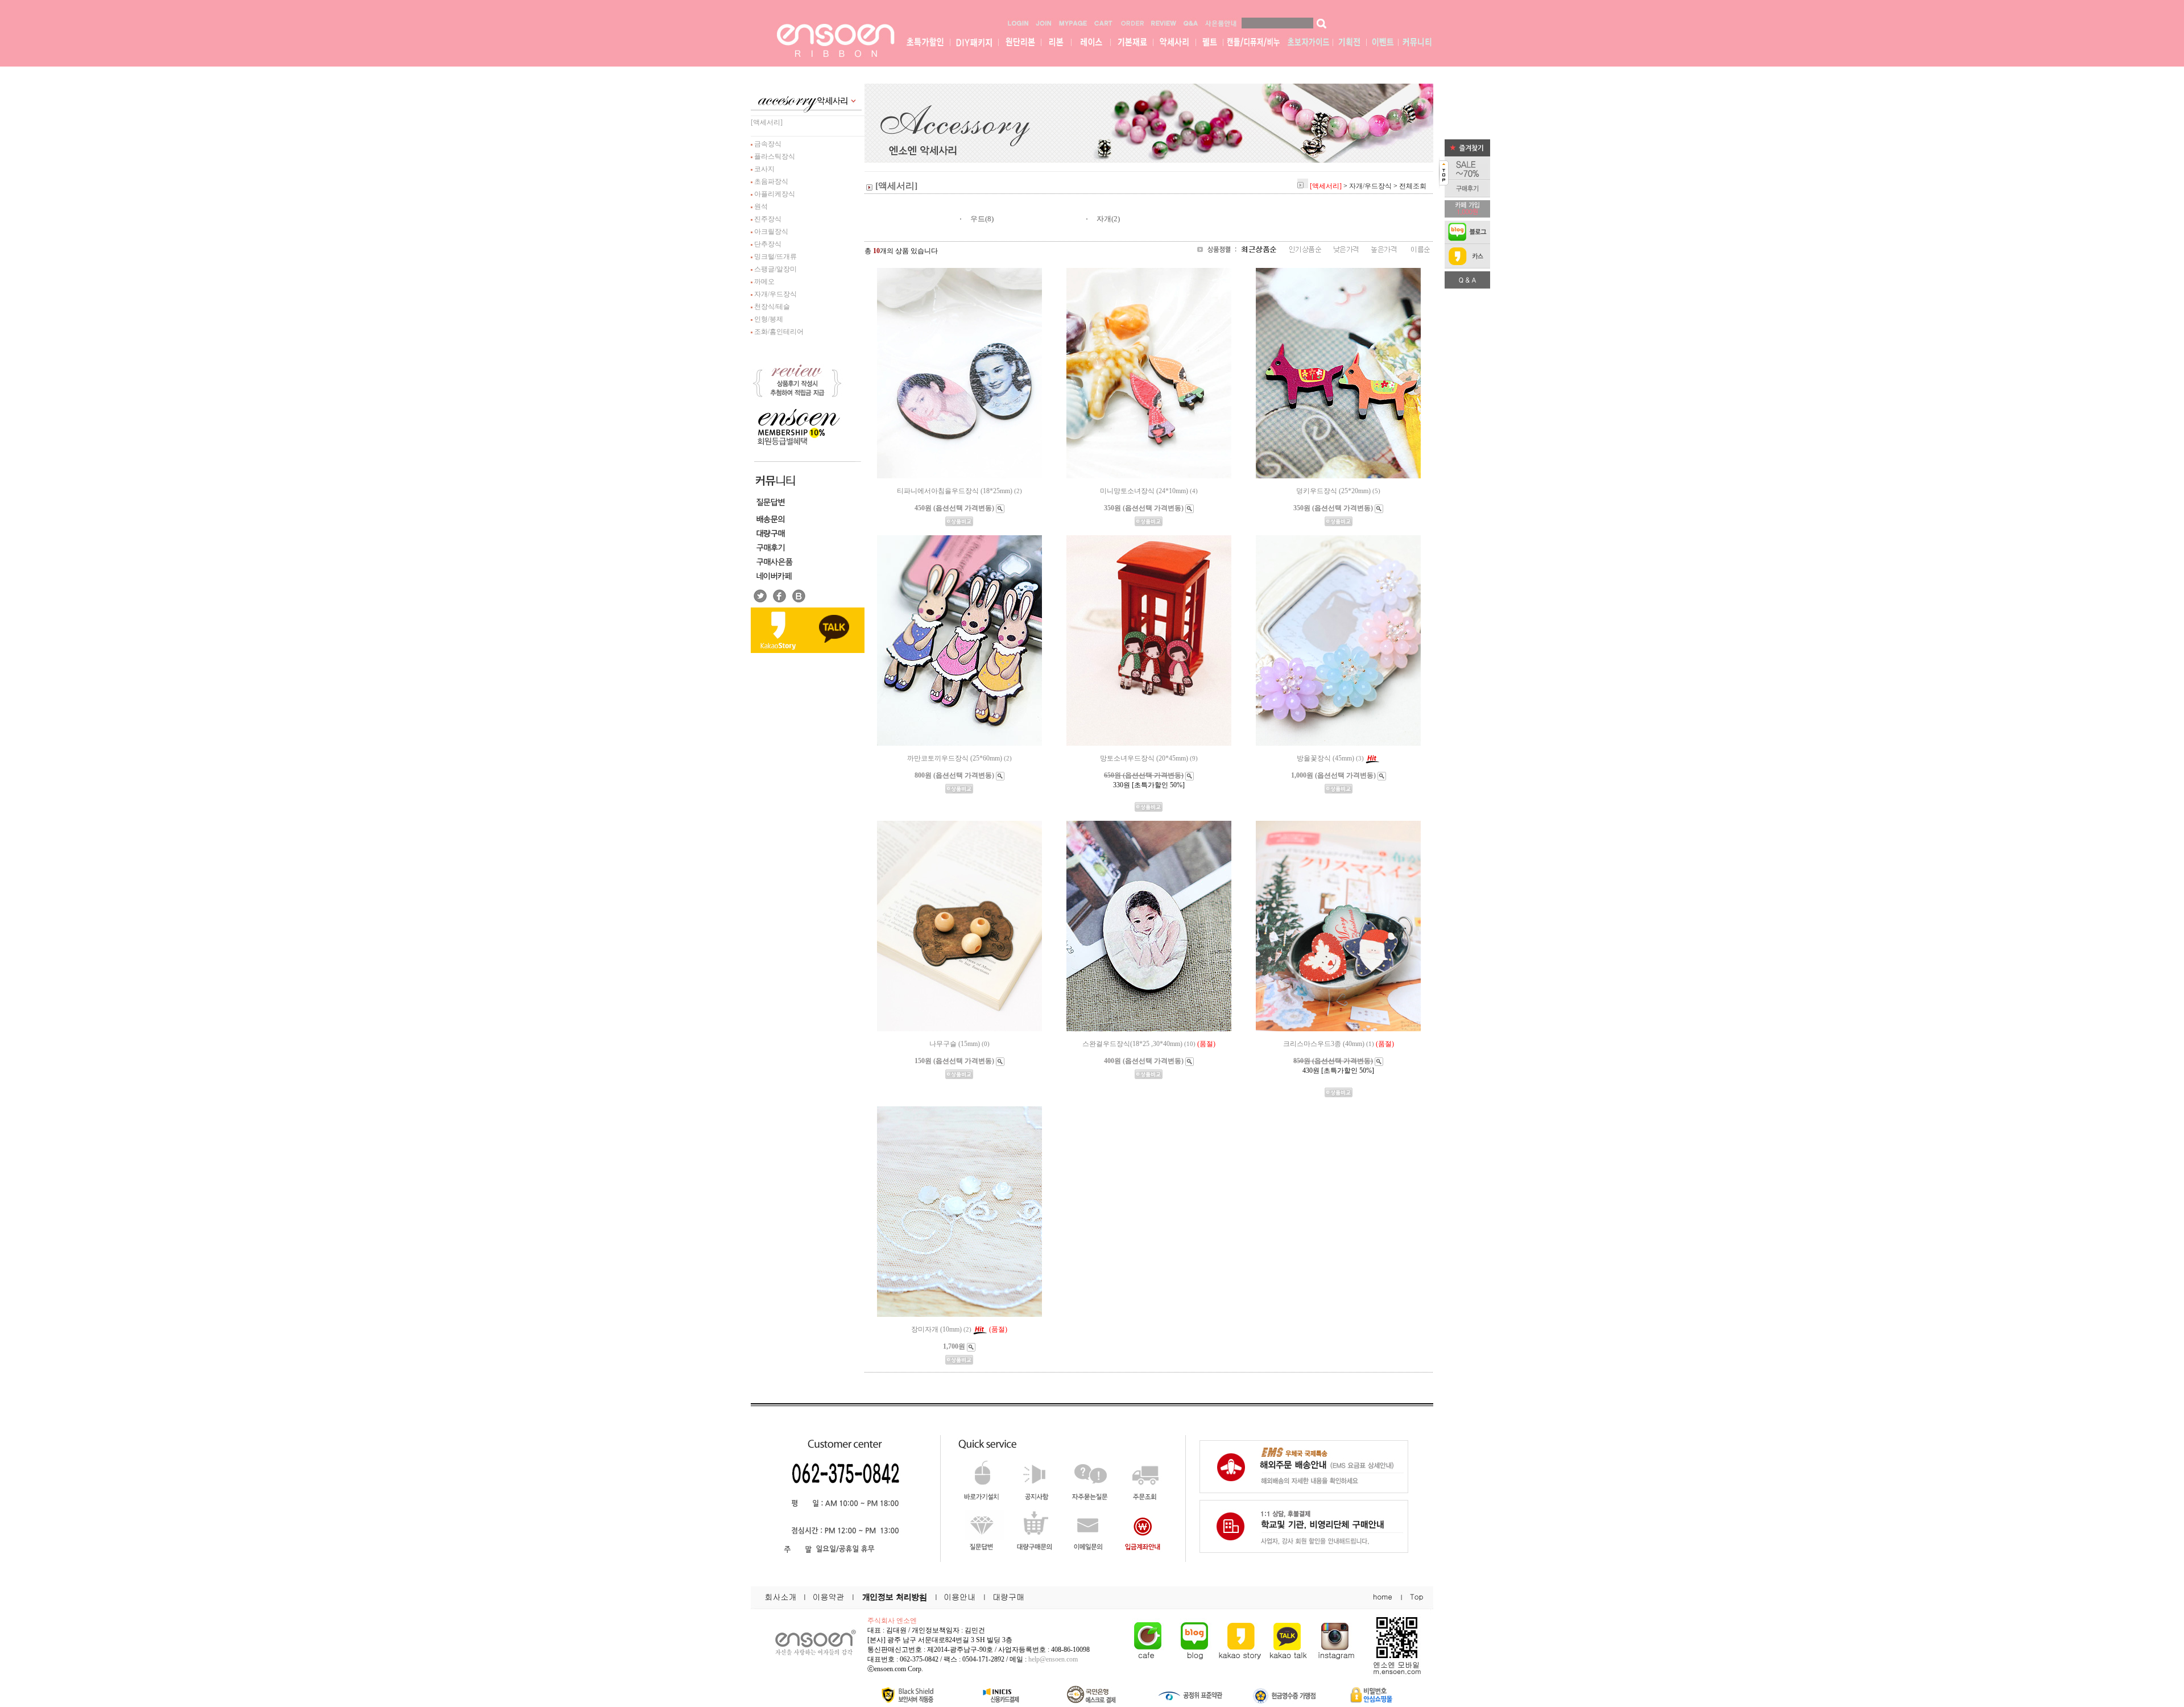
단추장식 (767, 244)
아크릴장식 (770, 232)
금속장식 (767, 144)
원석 (760, 206)
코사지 (764, 169)
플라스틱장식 (774, 156)
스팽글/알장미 (775, 269)
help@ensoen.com (1053, 1659)
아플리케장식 (774, 194)
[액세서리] (767, 122)
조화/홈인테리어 (778, 332)
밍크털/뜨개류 (775, 257)
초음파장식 (770, 181)
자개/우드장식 (775, 294)
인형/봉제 (768, 319)
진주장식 (767, 219)
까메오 (764, 282)
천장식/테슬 (771, 307)
